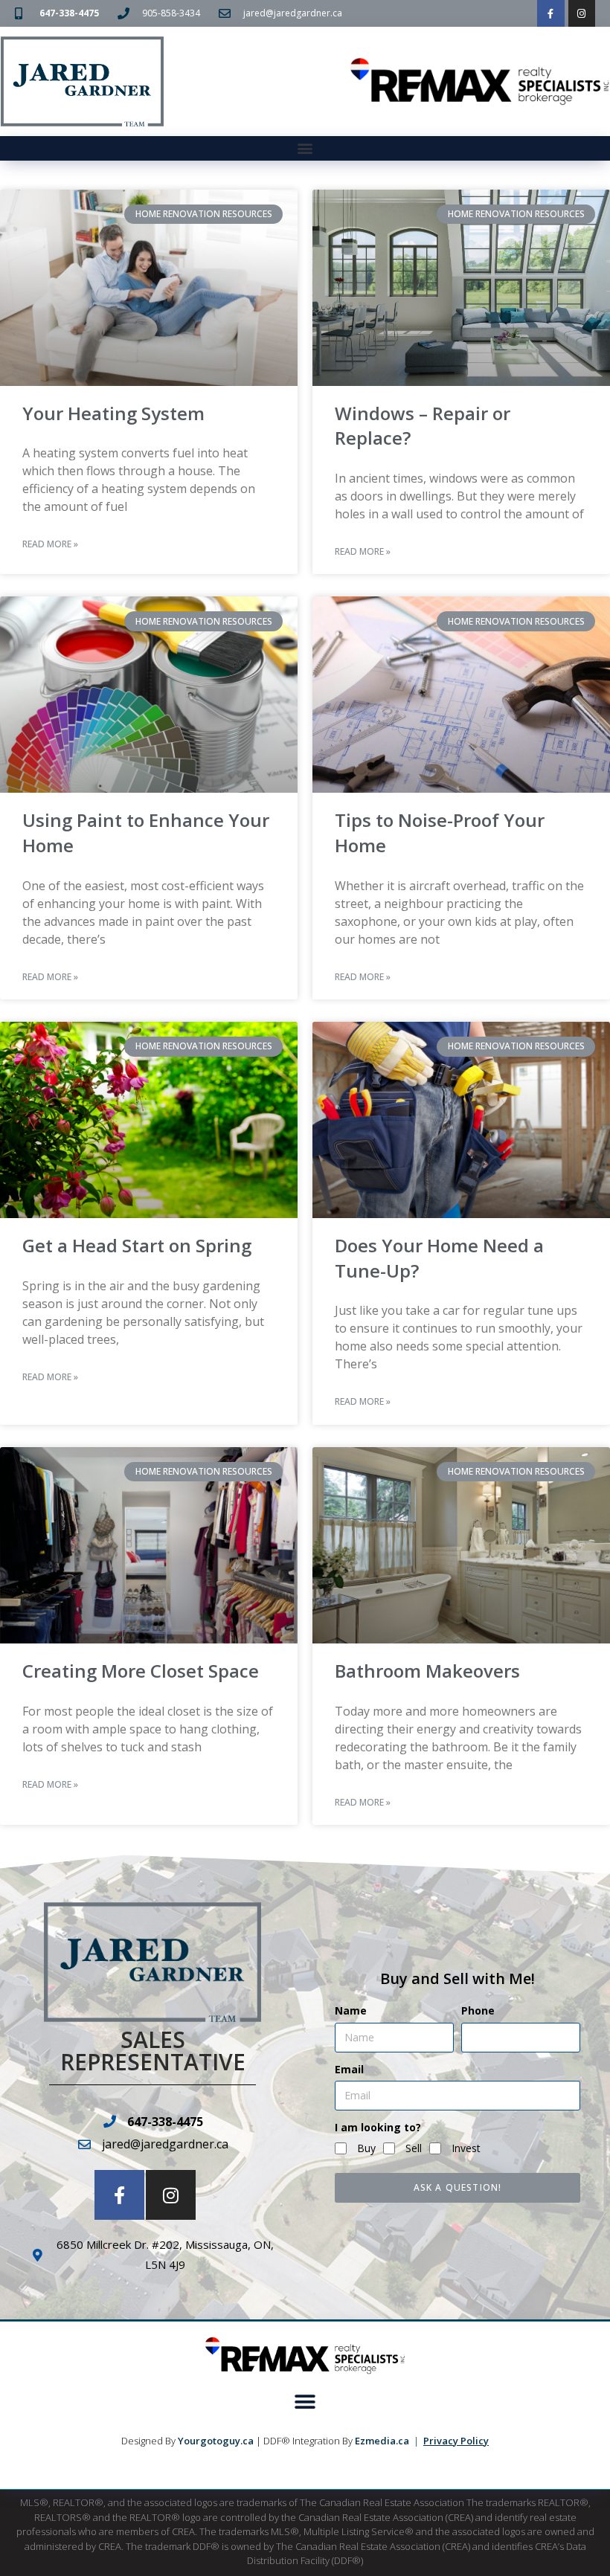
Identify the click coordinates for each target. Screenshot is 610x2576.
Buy (366, 2148)
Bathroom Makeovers (427, 1671)
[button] (305, 148)
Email (349, 2069)
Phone (478, 2010)
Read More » (50, 544)
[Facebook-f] (550, 13)
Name (351, 2010)
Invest (466, 2148)
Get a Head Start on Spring (137, 1245)
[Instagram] (582, 13)
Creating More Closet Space (141, 1671)
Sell (414, 2148)
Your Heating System (113, 413)
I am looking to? (378, 2127)
